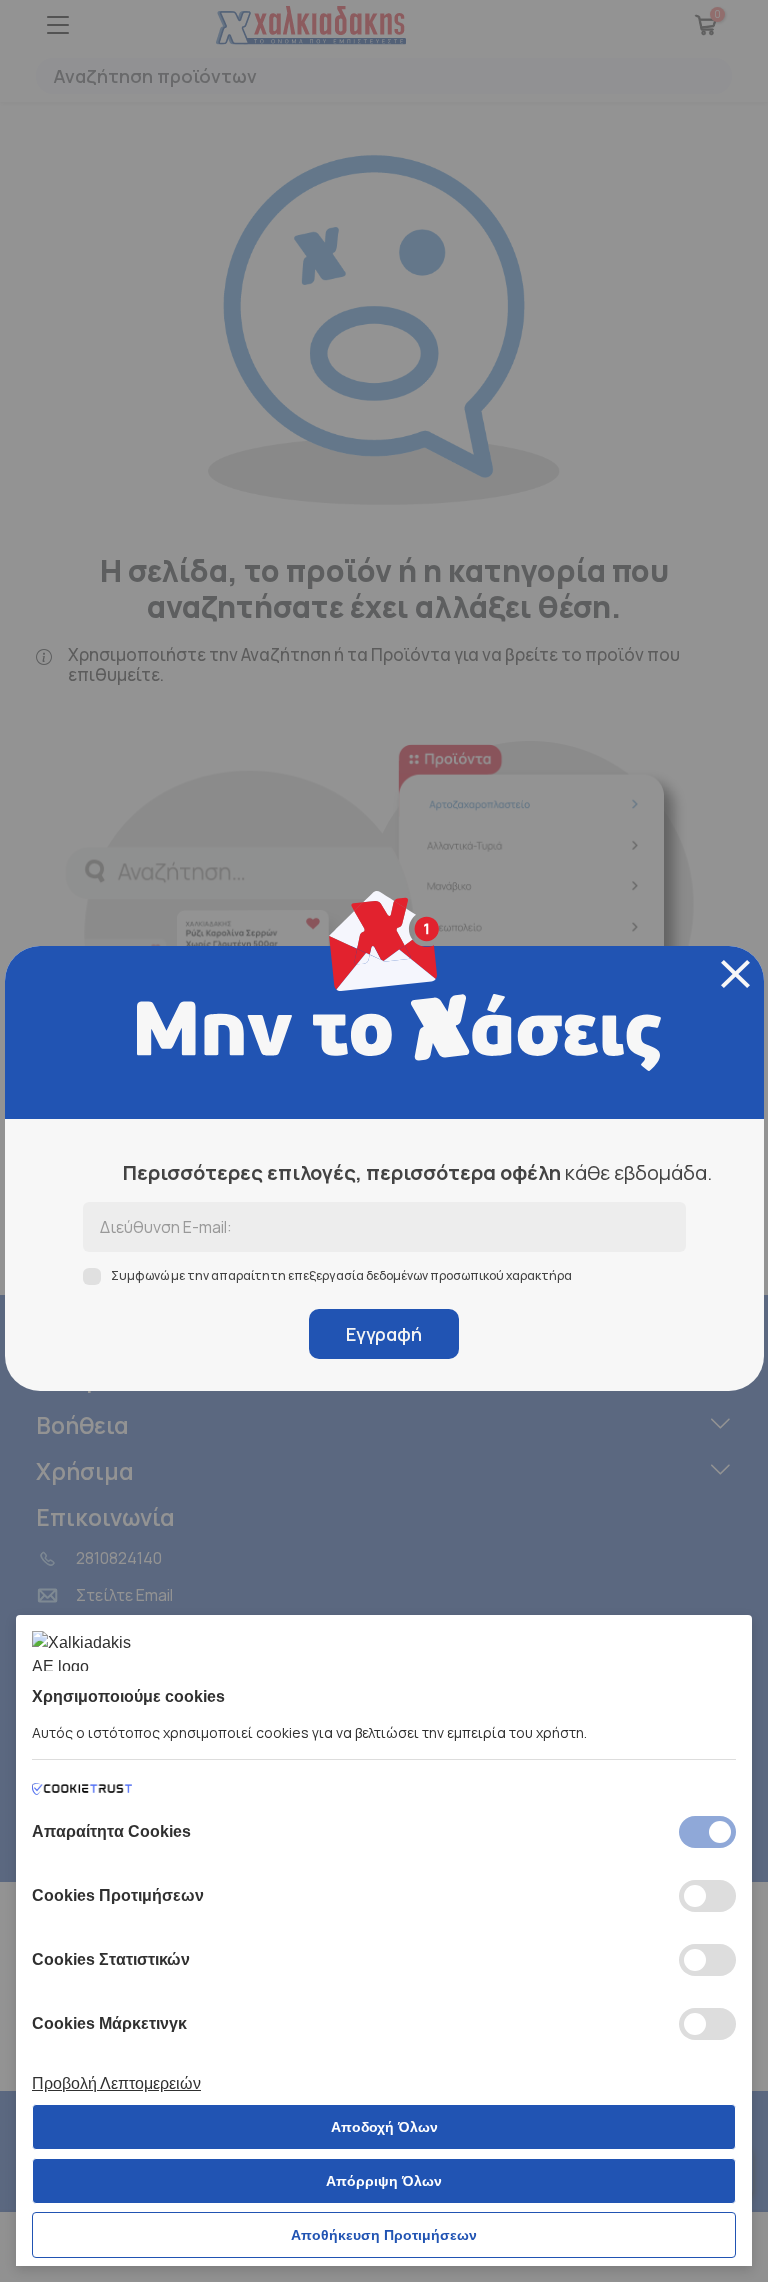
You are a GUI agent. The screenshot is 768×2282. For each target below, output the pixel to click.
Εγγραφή (384, 1334)
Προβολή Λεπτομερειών (116, 2083)
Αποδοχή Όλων (384, 2127)
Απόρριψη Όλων (384, 2181)
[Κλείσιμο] (735, 974)
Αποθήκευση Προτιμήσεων (384, 2235)
